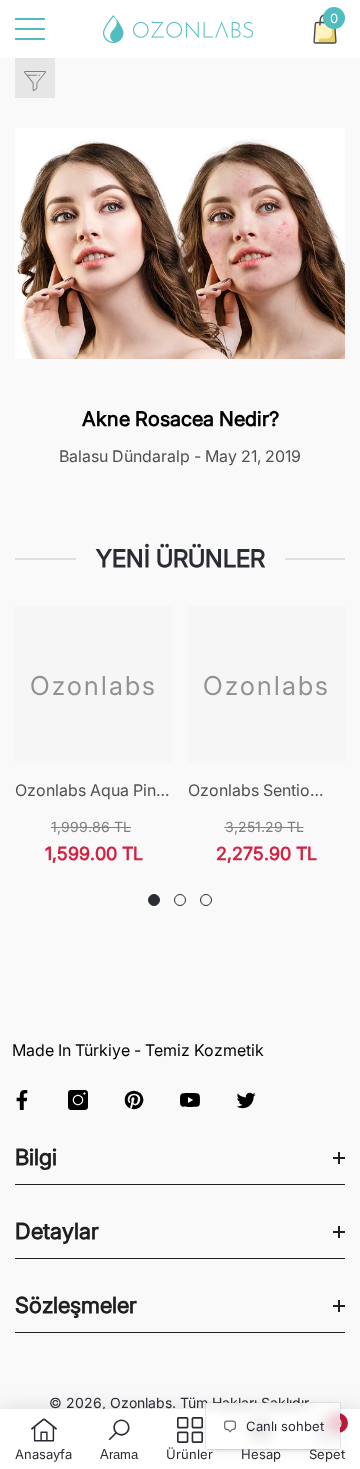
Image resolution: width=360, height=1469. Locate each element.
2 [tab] (180, 900)
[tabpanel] (93, 736)
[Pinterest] (134, 1100)
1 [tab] (154, 900)
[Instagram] (78, 1100)
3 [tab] (206, 900)
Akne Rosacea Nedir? (180, 419)
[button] (325, 29)
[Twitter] (246, 1100)
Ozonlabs (141, 1402)
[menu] (30, 29)
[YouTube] (190, 1100)
